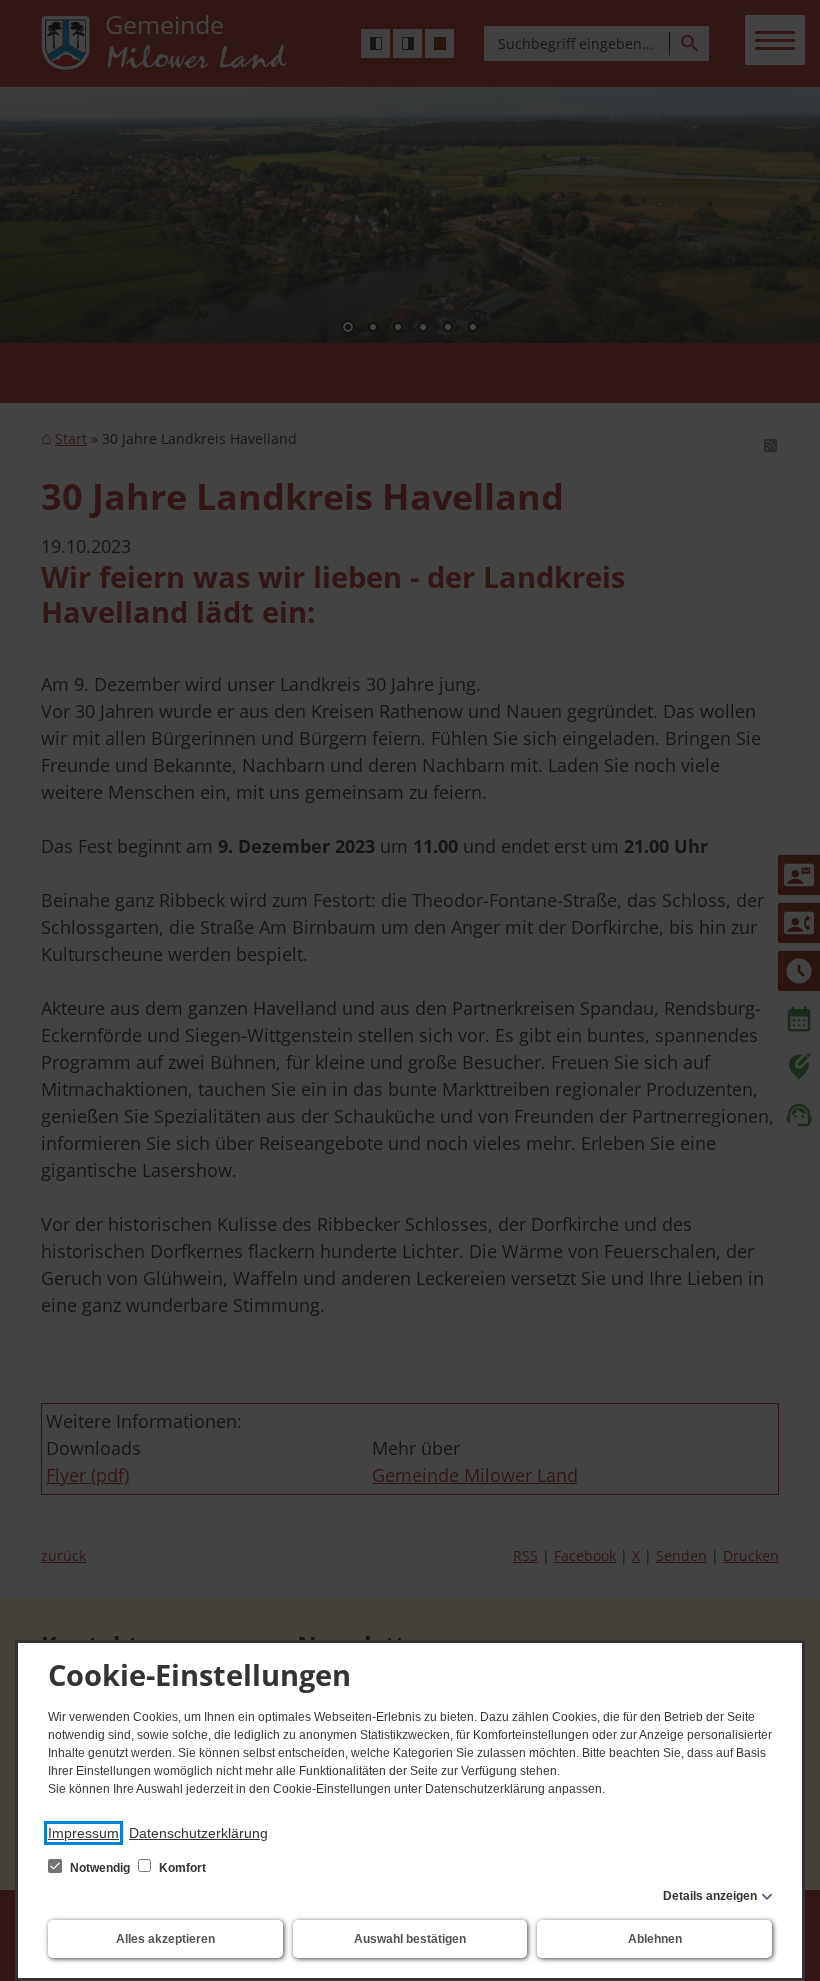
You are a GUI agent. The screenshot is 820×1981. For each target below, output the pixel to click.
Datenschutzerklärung (198, 1833)
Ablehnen (655, 1939)
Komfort (181, 1868)
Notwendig (100, 1868)
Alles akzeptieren (165, 1939)
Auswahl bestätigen (410, 1939)
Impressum (83, 1833)
